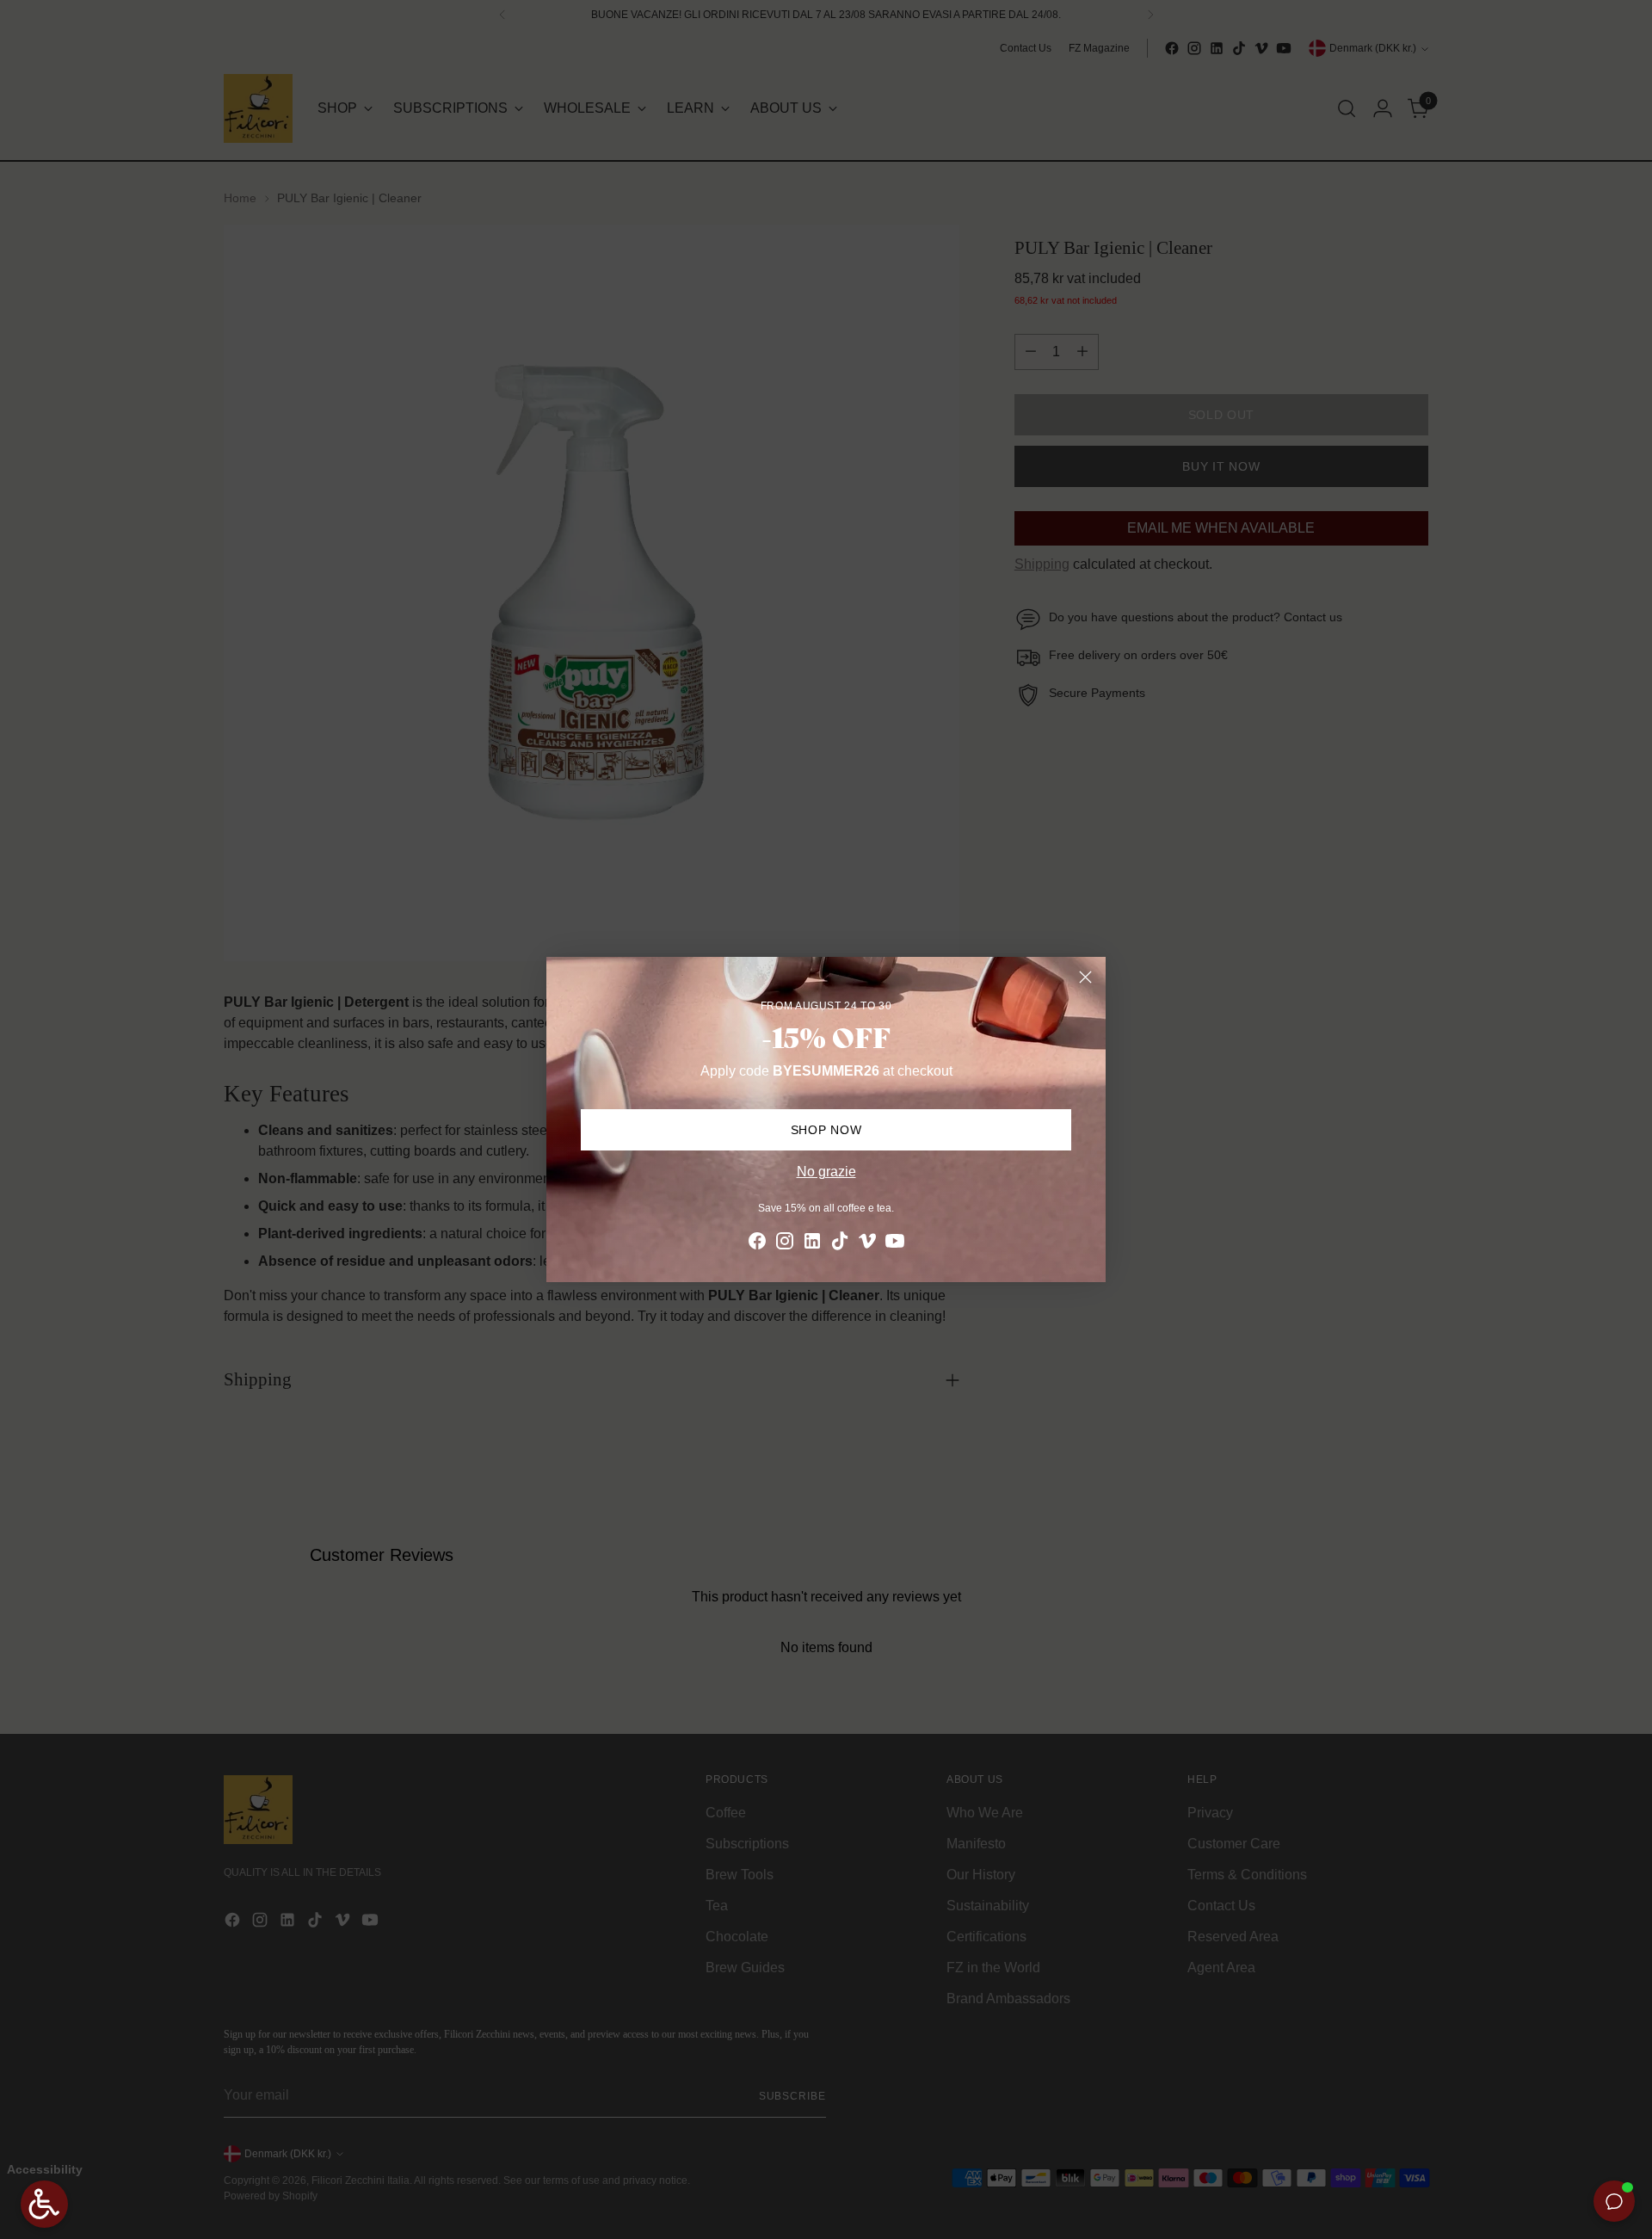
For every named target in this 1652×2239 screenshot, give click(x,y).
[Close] (1085, 977)
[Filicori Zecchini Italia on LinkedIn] (812, 1244)
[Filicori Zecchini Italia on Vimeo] (867, 1244)
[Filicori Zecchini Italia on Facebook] (757, 1244)
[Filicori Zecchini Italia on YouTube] (895, 1244)
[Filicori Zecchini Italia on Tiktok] (840, 1244)
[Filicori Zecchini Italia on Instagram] (785, 1244)
